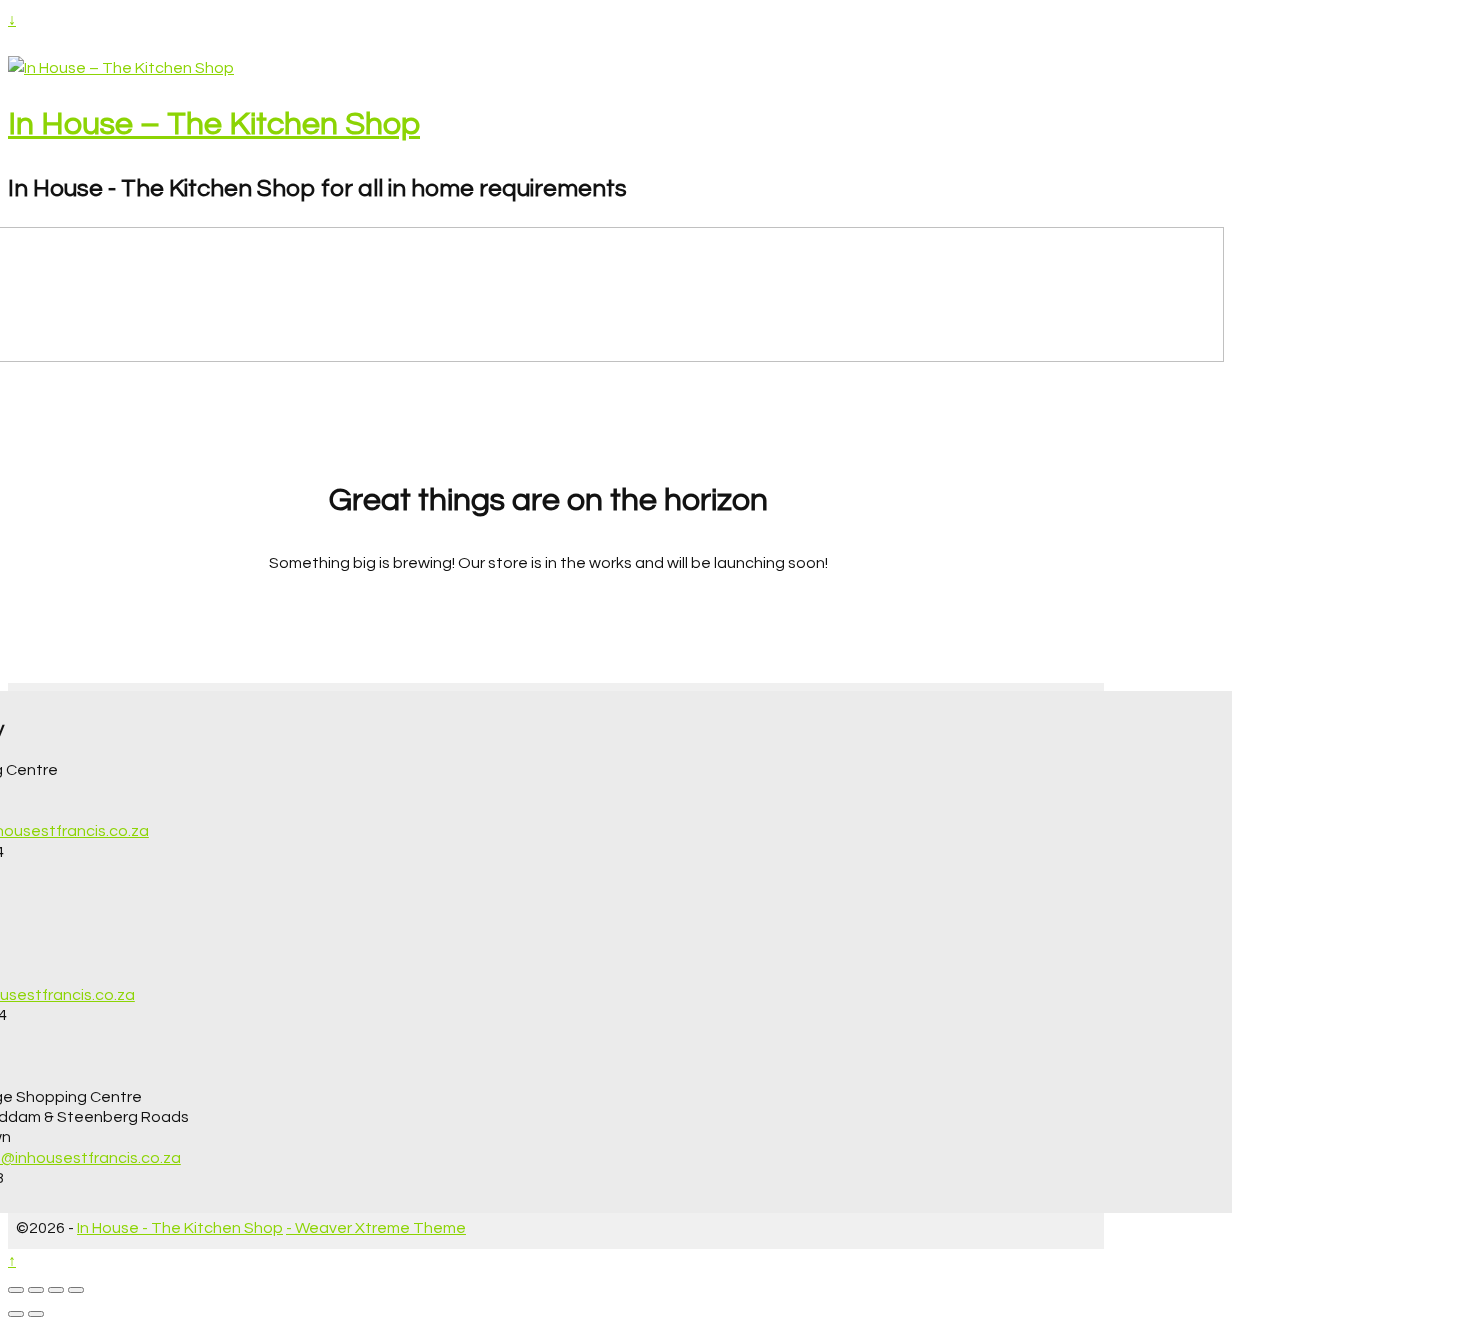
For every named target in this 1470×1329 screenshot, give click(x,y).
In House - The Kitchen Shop (180, 1228)
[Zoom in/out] (16, 1290)
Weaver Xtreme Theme (380, 1228)
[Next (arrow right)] (36, 1314)
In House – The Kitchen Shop (214, 124)
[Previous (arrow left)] (16, 1314)
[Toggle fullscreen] (36, 1290)
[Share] (56, 1290)
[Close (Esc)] (76, 1290)
